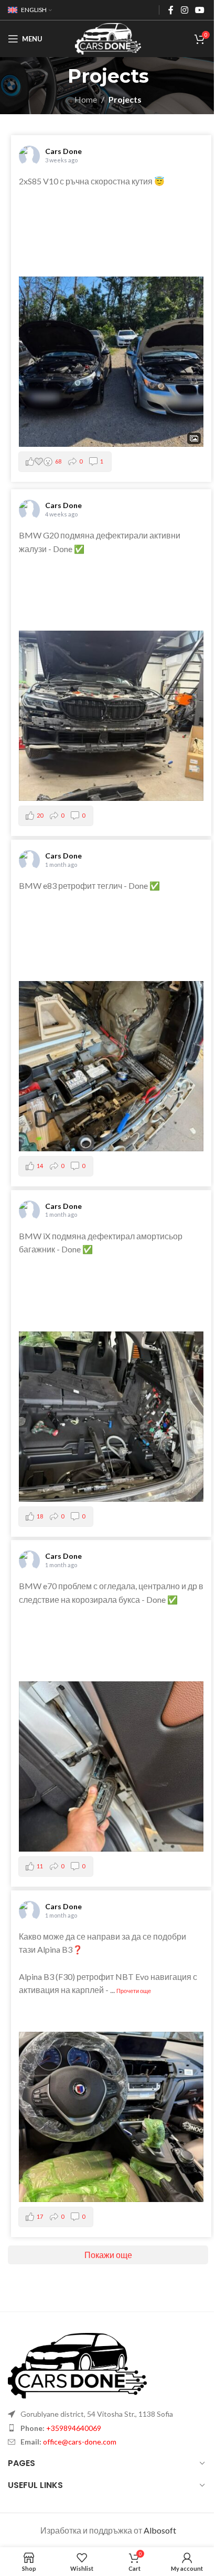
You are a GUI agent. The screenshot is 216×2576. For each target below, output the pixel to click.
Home (86, 99)
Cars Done (63, 151)
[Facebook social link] (171, 10)
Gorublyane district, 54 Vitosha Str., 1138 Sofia (97, 2414)
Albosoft (160, 2530)
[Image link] (77, 2364)
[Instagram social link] (184, 10)
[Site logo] (108, 37)
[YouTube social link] (200, 10)
